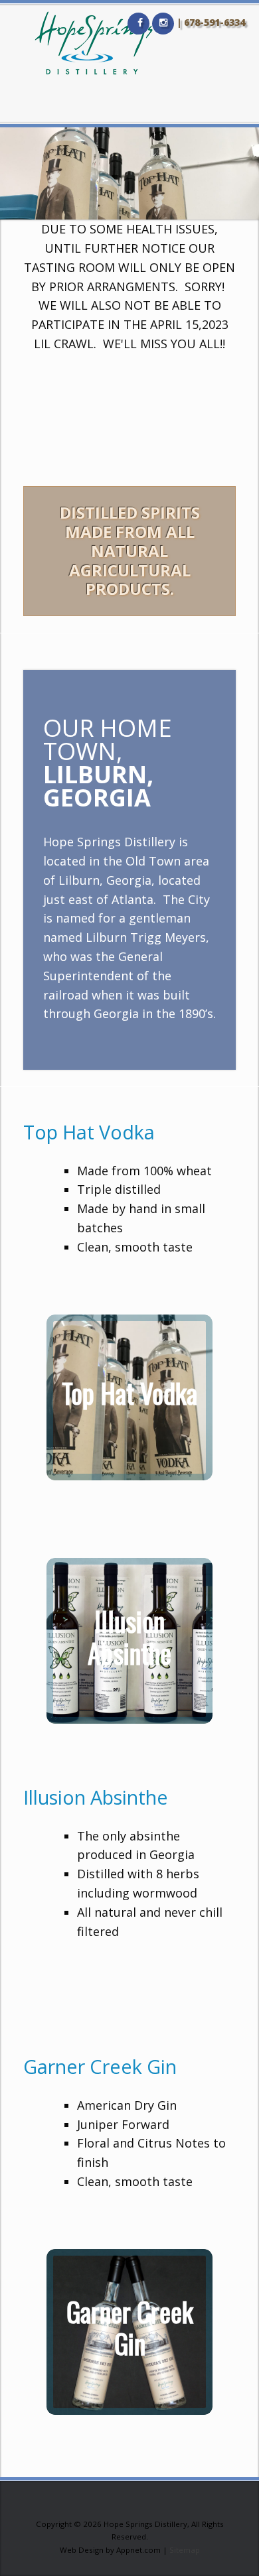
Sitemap (185, 2550)
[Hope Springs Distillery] (93, 43)
